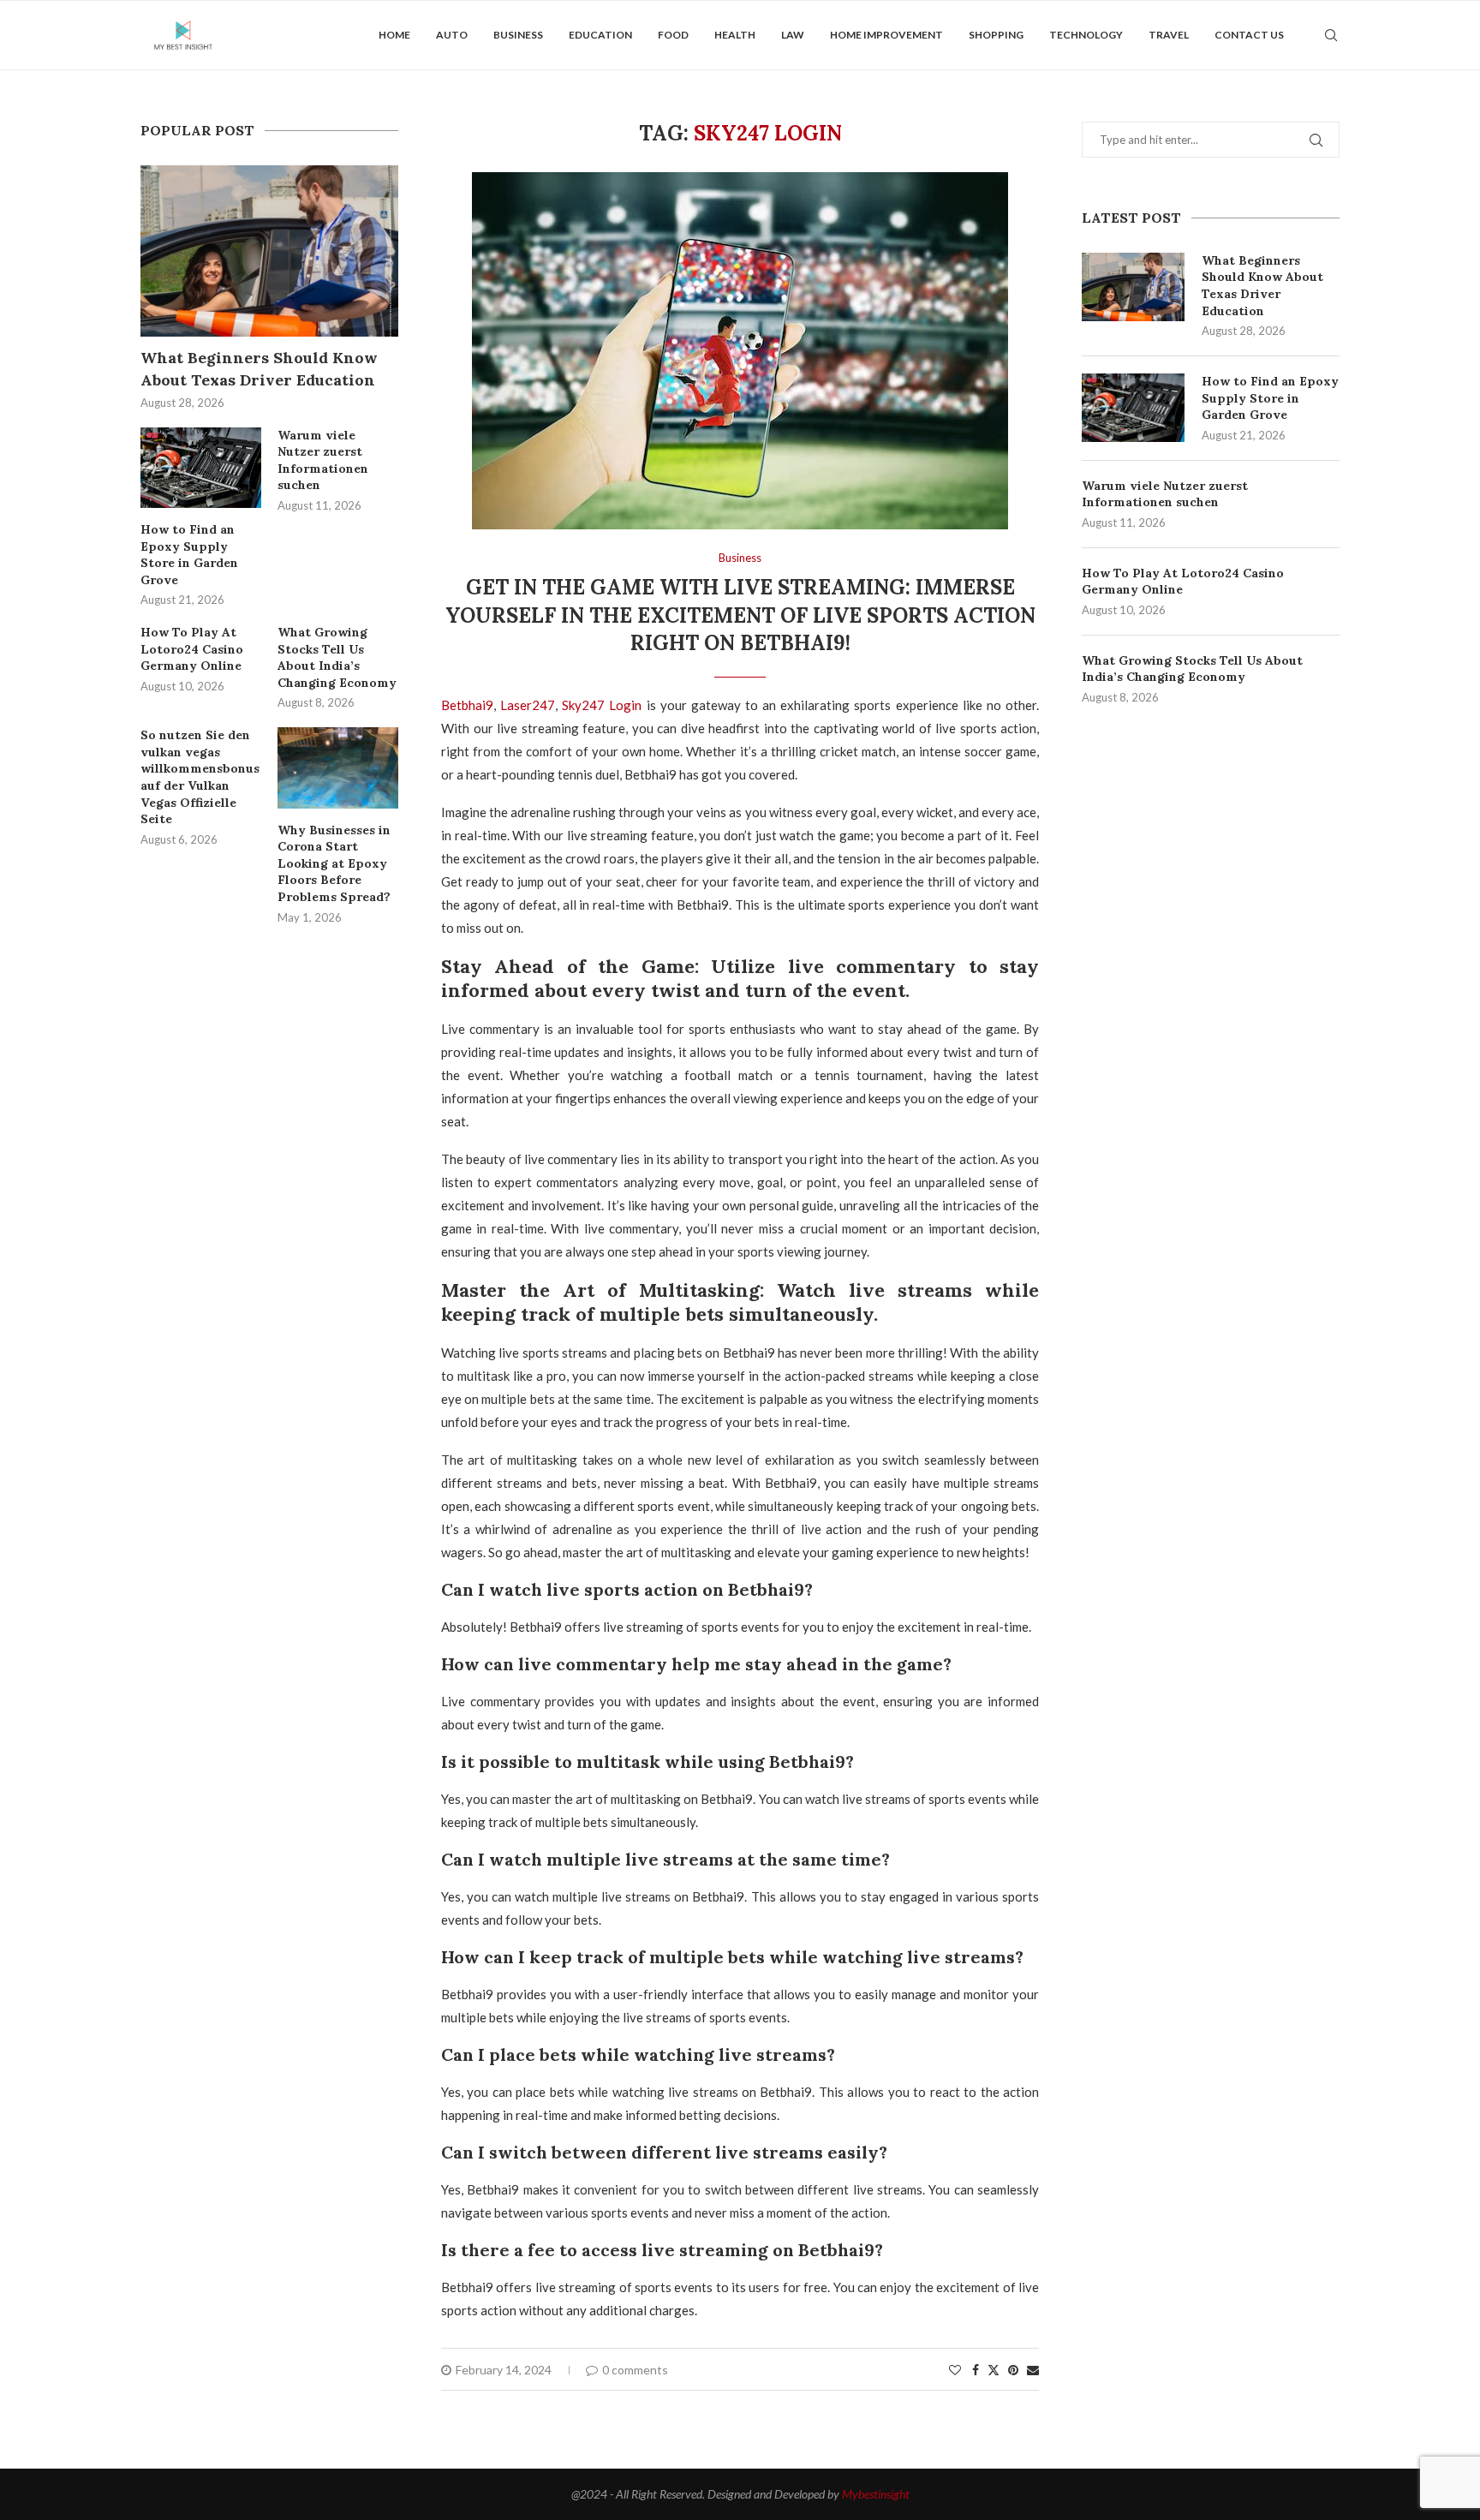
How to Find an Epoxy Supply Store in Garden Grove (1270, 398)
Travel (1169, 35)
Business (518, 35)
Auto (452, 35)
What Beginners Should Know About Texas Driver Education (1262, 286)
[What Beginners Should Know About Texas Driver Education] (1133, 287)
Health (735, 35)
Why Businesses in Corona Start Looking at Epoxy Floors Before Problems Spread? (334, 863)
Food (673, 35)
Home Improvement (886, 35)
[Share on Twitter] (994, 2370)
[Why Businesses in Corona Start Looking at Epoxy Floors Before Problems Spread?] (338, 767)
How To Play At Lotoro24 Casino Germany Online (1183, 582)
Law (793, 35)
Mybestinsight (876, 2494)
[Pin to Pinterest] (1013, 2370)
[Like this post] (955, 2370)
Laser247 (528, 705)
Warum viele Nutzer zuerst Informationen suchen (1165, 494)
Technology (1086, 35)
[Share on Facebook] (976, 2370)
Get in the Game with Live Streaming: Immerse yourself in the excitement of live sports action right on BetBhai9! (740, 615)
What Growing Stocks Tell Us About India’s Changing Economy (1192, 669)
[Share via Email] (1033, 2370)
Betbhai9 (467, 705)
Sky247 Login (602, 705)
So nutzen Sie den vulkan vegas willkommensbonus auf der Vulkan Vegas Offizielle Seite (200, 777)
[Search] (1331, 35)
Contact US (1249, 35)
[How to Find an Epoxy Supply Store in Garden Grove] (1133, 408)
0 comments (635, 2370)
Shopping (996, 35)
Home (394, 35)
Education (600, 35)
